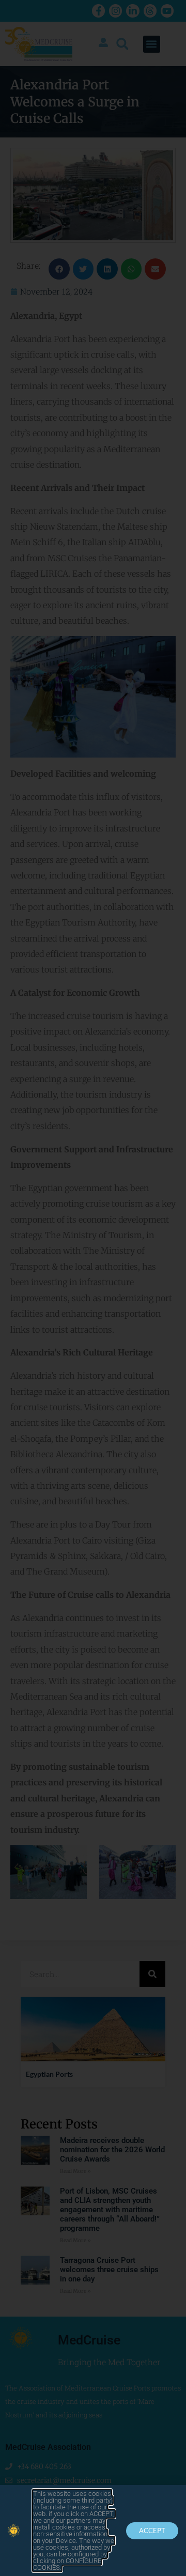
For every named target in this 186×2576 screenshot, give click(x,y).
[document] (93, 1288)
